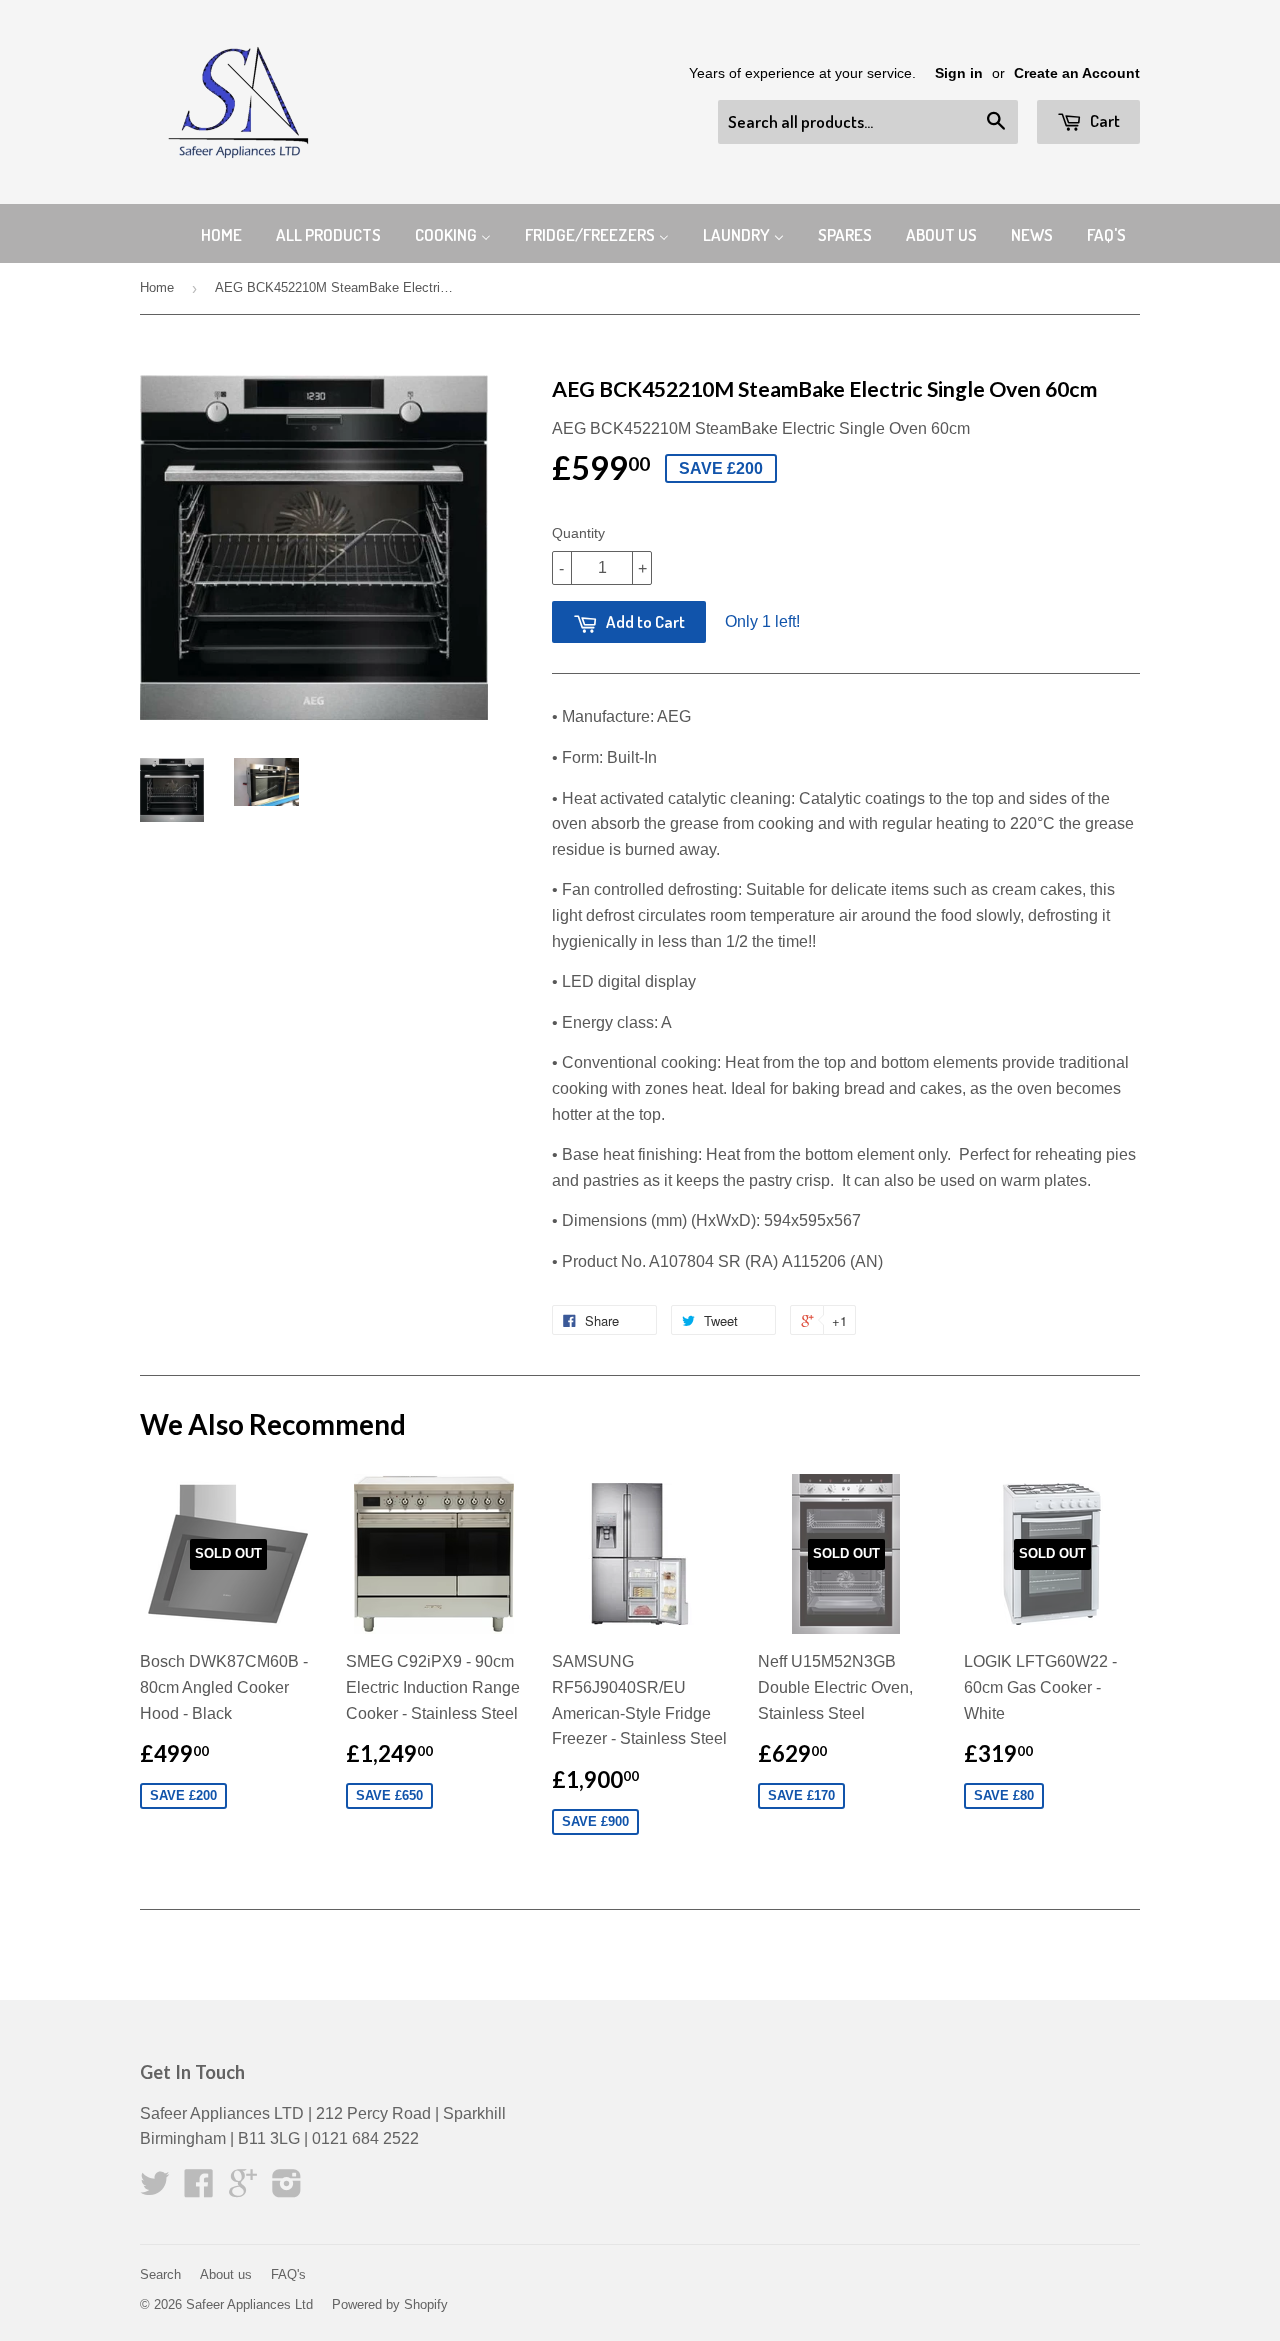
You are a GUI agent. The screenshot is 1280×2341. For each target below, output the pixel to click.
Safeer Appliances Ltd (249, 2304)
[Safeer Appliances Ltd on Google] (243, 2189)
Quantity (578, 533)
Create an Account (1077, 73)
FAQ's (288, 2274)
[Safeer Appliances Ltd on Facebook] (199, 2189)
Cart (1103, 120)
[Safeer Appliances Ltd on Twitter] (155, 2189)
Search (160, 2274)
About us (226, 2274)
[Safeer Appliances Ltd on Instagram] (287, 2189)
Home (157, 287)
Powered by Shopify (390, 2304)
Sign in (959, 73)
